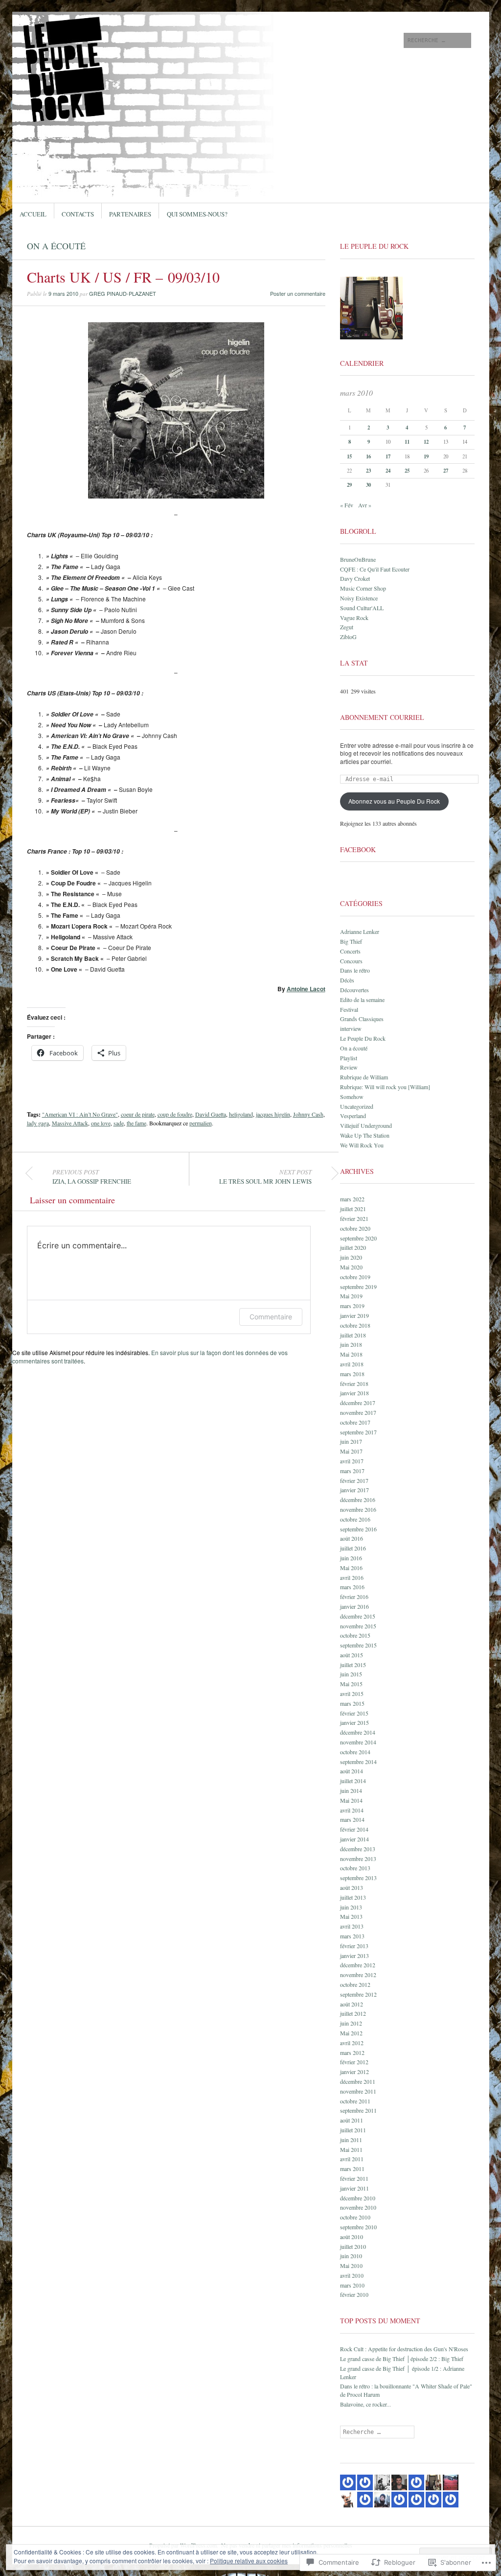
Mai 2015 (351, 1684)
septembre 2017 (358, 1432)
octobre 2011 (355, 2101)
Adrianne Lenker (360, 931)
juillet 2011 (353, 2130)
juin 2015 (351, 1674)
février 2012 (354, 2062)
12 (426, 442)
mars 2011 (352, 2169)
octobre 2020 (355, 1228)
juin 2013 (351, 1907)
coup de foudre (175, 1114)
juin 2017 (351, 1441)
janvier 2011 (354, 2188)
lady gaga (38, 1123)
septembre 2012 (358, 1994)
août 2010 (352, 2237)
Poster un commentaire (298, 293)
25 (407, 471)
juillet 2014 (353, 1781)
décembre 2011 (358, 2081)
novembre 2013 (358, 1859)
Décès (347, 980)
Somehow (352, 1097)
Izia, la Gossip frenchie (92, 1177)
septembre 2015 (358, 1645)
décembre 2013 (358, 1849)
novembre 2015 (358, 1626)
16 (368, 456)
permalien (201, 1123)
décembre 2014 (358, 1732)
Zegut (347, 627)
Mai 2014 (351, 1800)
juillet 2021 (353, 1209)
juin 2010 (351, 2256)
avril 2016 (352, 1577)
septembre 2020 (358, 1238)
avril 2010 (352, 2275)
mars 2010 (352, 2285)
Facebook (358, 849)
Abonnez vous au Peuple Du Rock (394, 801)
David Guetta (211, 1114)
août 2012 (352, 2004)
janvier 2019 (354, 1315)
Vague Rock (354, 618)
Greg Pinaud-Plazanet (123, 293)
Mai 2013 (351, 1916)
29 (349, 485)
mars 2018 (352, 1374)
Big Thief (351, 941)
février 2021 (354, 1218)
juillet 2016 (353, 1548)
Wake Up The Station (365, 1135)
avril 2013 (352, 1926)
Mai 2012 (351, 2033)
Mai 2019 (351, 1296)
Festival (349, 1009)
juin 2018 (351, 1344)
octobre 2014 (355, 1752)
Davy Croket (355, 578)
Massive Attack (70, 1123)
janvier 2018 (354, 1393)
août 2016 (352, 1538)
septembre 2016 (358, 1529)
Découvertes (354, 990)
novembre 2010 (358, 2207)
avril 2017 (352, 1461)
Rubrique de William (364, 1077)
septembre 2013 (358, 1878)
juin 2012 (351, 2023)
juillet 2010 (353, 2246)
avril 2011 (352, 2159)
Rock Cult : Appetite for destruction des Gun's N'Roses (404, 2349)
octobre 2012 (355, 1984)
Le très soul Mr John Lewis (265, 1177)
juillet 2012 (353, 2013)
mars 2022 (352, 1199)
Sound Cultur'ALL (362, 608)
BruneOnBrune (358, 559)
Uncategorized (357, 1106)
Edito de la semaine (362, 1000)
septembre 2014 (358, 1762)
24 (388, 471)
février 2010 (354, 2294)
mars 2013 (352, 1936)
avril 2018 (352, 1364)
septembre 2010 (358, 2227)
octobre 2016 (355, 1519)
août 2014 (352, 1771)
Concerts (350, 951)
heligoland (241, 1114)
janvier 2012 (354, 2072)
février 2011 (354, 2178)
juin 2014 (351, 1790)
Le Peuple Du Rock (363, 1038)
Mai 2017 (351, 1451)
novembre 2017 (358, 1412)
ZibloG (348, 637)
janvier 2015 (354, 1722)
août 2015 (352, 1655)
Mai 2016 (351, 1568)
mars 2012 (352, 2052)
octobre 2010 (355, 2217)
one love (101, 1123)
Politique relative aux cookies (249, 2561)
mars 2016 (352, 1587)
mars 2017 (352, 1471)
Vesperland (353, 1116)
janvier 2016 (354, 1606)
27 (446, 471)
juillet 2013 (353, 1897)
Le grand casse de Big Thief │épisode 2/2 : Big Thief (402, 2359)
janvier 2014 (354, 1839)
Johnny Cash (308, 1114)
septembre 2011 (358, 2110)
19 (426, 456)
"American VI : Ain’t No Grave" (80, 1114)
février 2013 (354, 1946)
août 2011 (352, 2120)
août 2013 (352, 1887)
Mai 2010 (351, 2266)
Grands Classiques (362, 1019)
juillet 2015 (353, 1665)
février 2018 (354, 1383)
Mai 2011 (351, 2149)
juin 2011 (351, 2140)
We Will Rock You (362, 1145)
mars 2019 (352, 1306)
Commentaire (271, 1317)
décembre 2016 (358, 1500)
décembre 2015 (358, 1616)
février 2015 (354, 1713)
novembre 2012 (358, 1975)
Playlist (349, 1058)
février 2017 (354, 1480)
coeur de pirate (138, 1114)
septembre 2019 (358, 1287)
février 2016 (354, 1597)
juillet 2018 (353, 1335)
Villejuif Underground (366, 1125)
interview (351, 1028)
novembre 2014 (358, 1742)
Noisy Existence (359, 598)
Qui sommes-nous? (197, 214)
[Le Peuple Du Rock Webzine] (177, 48)
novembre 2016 (358, 1509)
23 (368, 471)
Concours (351, 961)
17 (388, 456)
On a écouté (56, 246)
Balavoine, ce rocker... (365, 2404)
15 (349, 456)
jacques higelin (273, 1114)
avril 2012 (352, 2043)
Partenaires (130, 214)
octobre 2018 (355, 1325)
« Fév (347, 505)
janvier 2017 (354, 1490)
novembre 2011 (358, 2091)
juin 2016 (351, 1558)
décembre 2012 (358, 1965)
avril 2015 (352, 1693)
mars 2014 (352, 1819)
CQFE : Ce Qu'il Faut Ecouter (375, 569)
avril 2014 (352, 1810)
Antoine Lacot (306, 989)
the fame (137, 1123)
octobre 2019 (355, 1277)
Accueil (33, 214)
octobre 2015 (355, 1635)
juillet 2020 (353, 1247)
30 (368, 485)
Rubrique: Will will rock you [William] (385, 1087)
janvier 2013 (354, 1956)
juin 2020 (351, 1257)
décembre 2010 (358, 2198)
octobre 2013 (355, 1868)
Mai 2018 (351, 1354)
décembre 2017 (358, 1403)
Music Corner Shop (363, 588)
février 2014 (354, 1829)
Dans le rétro (355, 970)
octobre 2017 (355, 1422)
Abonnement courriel (382, 717)
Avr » (365, 505)
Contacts (78, 214)
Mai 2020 (351, 1267)
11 (407, 442)
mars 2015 (352, 1703)
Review (349, 1067)
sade (119, 1123)
